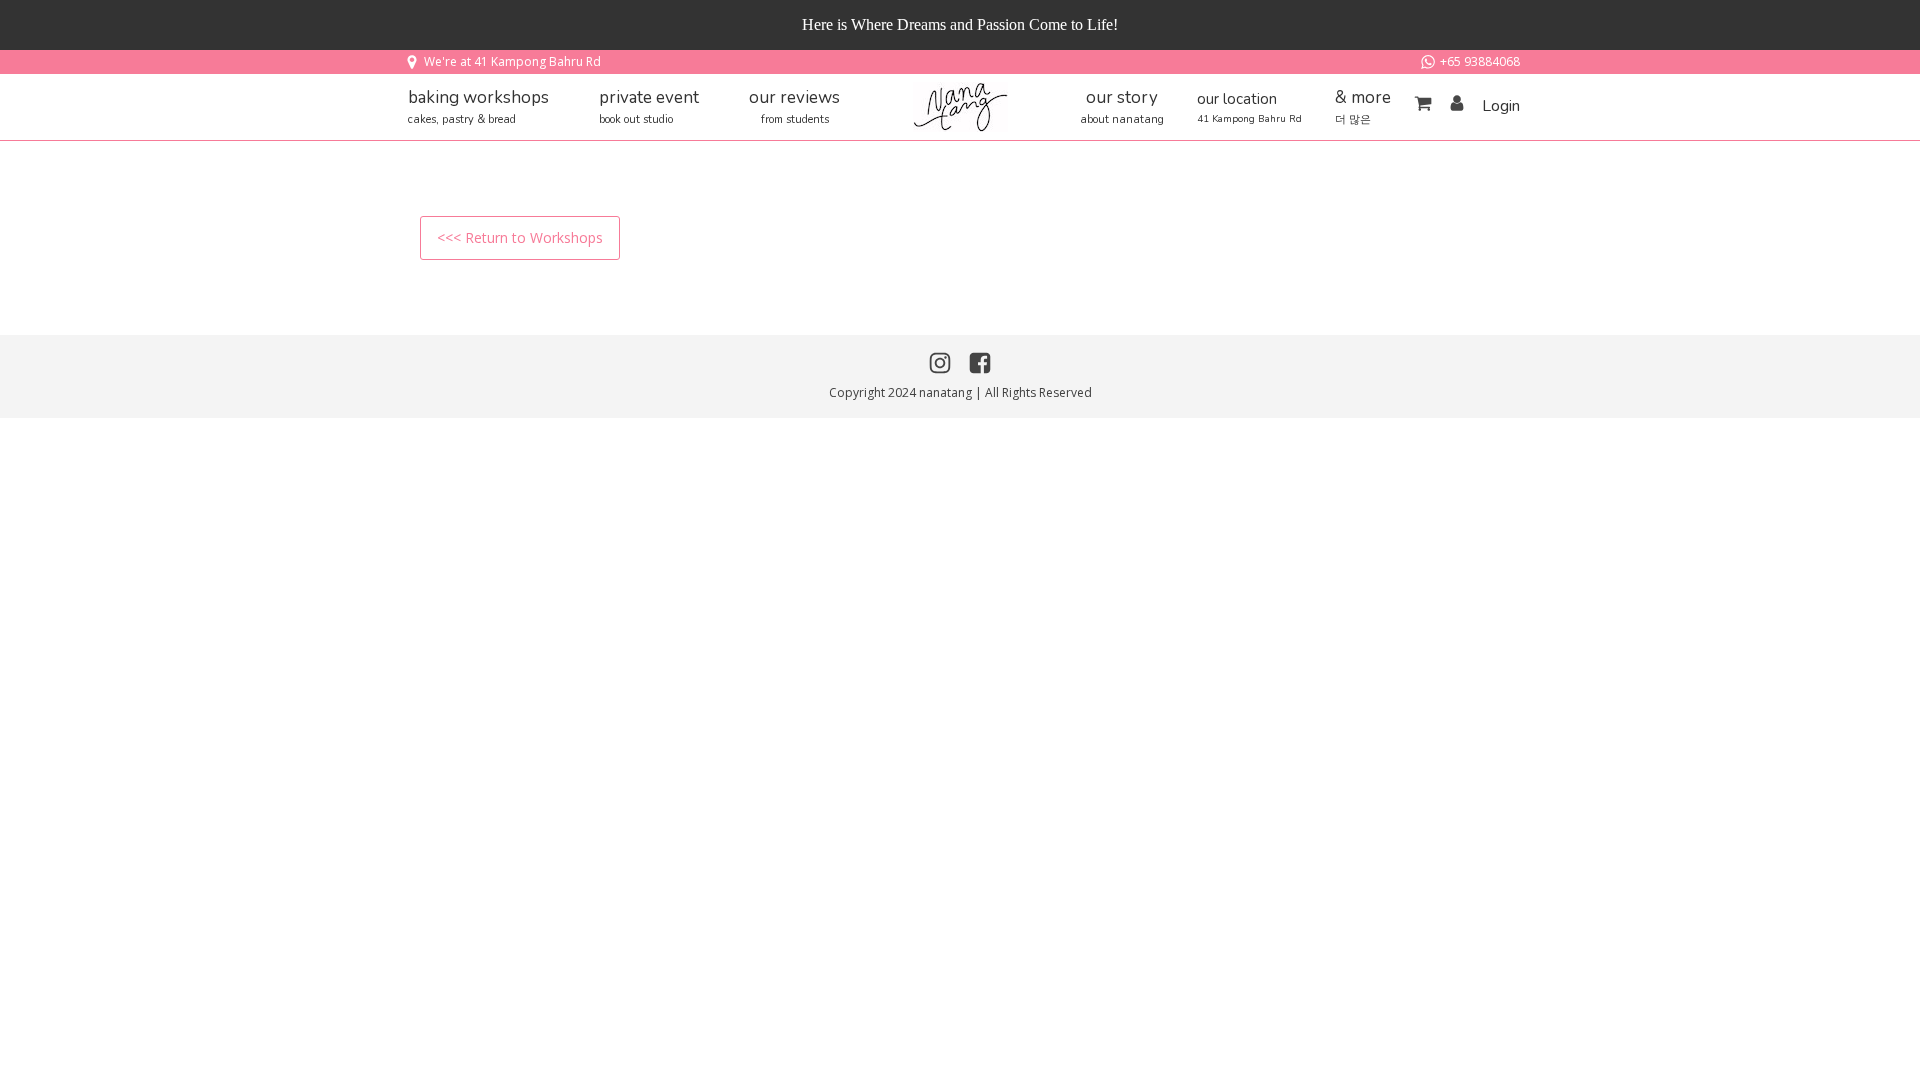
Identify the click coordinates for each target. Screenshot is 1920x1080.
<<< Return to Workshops (520, 237)
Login (1501, 106)
